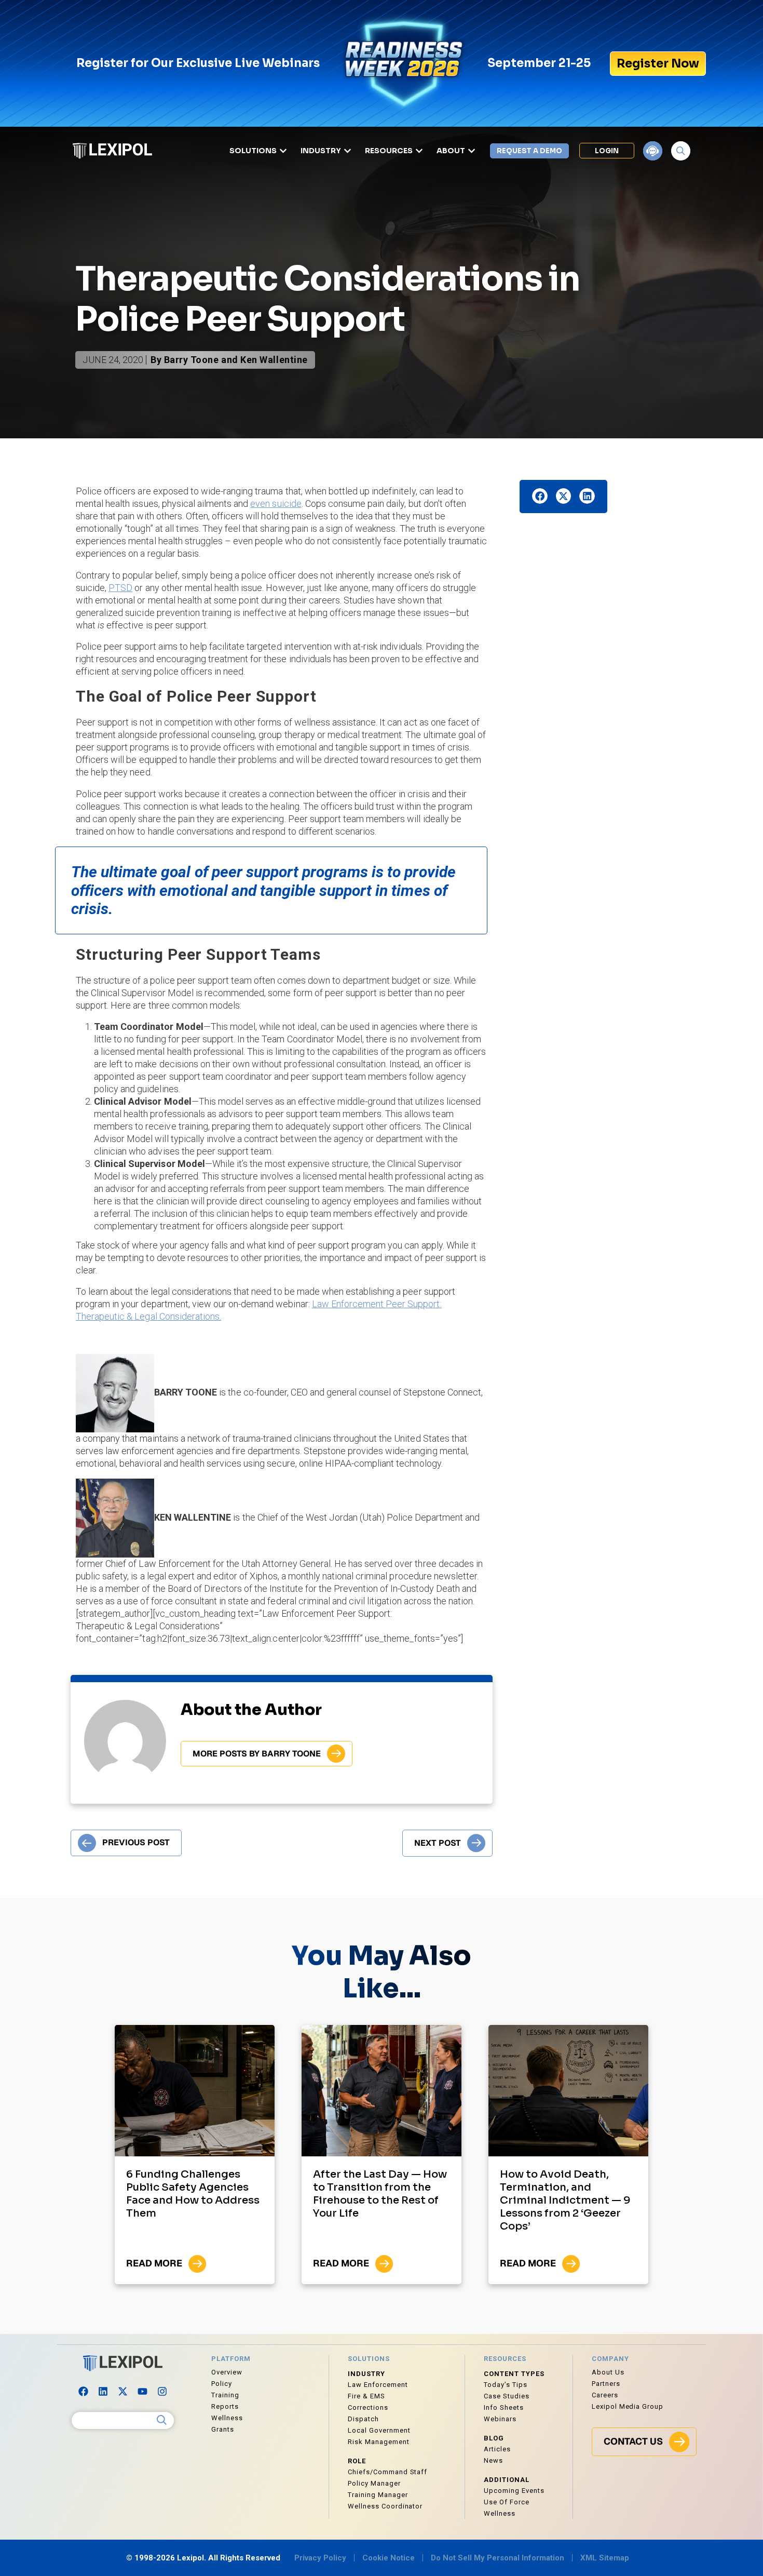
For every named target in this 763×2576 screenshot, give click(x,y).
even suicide (276, 504)
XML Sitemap (605, 2558)
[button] (540, 496)
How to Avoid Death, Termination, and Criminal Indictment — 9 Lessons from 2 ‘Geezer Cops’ (565, 2200)
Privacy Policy (320, 2558)
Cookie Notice (389, 2558)
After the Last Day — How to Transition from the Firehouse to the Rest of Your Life (380, 2194)
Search (162, 2420)
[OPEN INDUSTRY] (348, 151)
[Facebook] (84, 2392)
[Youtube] (143, 2392)
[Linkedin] (103, 2392)
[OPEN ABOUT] (472, 151)
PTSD (120, 588)
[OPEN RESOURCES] (419, 151)
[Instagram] (162, 2392)
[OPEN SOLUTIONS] (283, 151)
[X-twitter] (123, 2392)
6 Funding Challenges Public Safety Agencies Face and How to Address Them (193, 2194)
